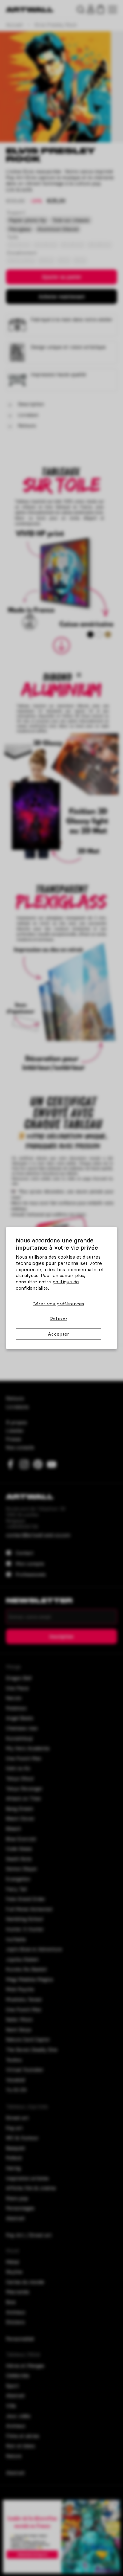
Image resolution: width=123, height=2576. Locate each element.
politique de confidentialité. (47, 1285)
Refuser (59, 1319)
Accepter (59, 1334)
